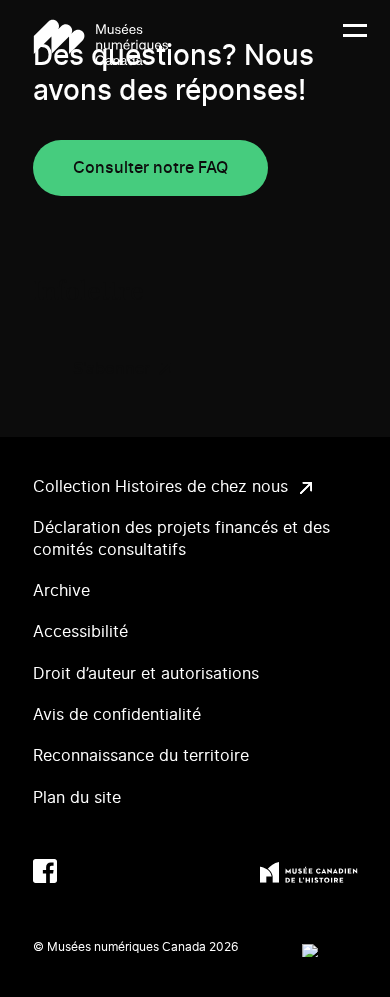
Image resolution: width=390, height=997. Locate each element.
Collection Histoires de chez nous (160, 487)
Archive (61, 591)
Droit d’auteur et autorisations (146, 674)
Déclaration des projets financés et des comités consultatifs (181, 538)
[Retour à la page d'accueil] (101, 42)
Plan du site (77, 798)
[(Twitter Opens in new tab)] (85, 871)
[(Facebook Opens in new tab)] (45, 871)
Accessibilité (80, 632)
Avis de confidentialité (117, 715)
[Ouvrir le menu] (355, 43)
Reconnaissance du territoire (141, 756)
